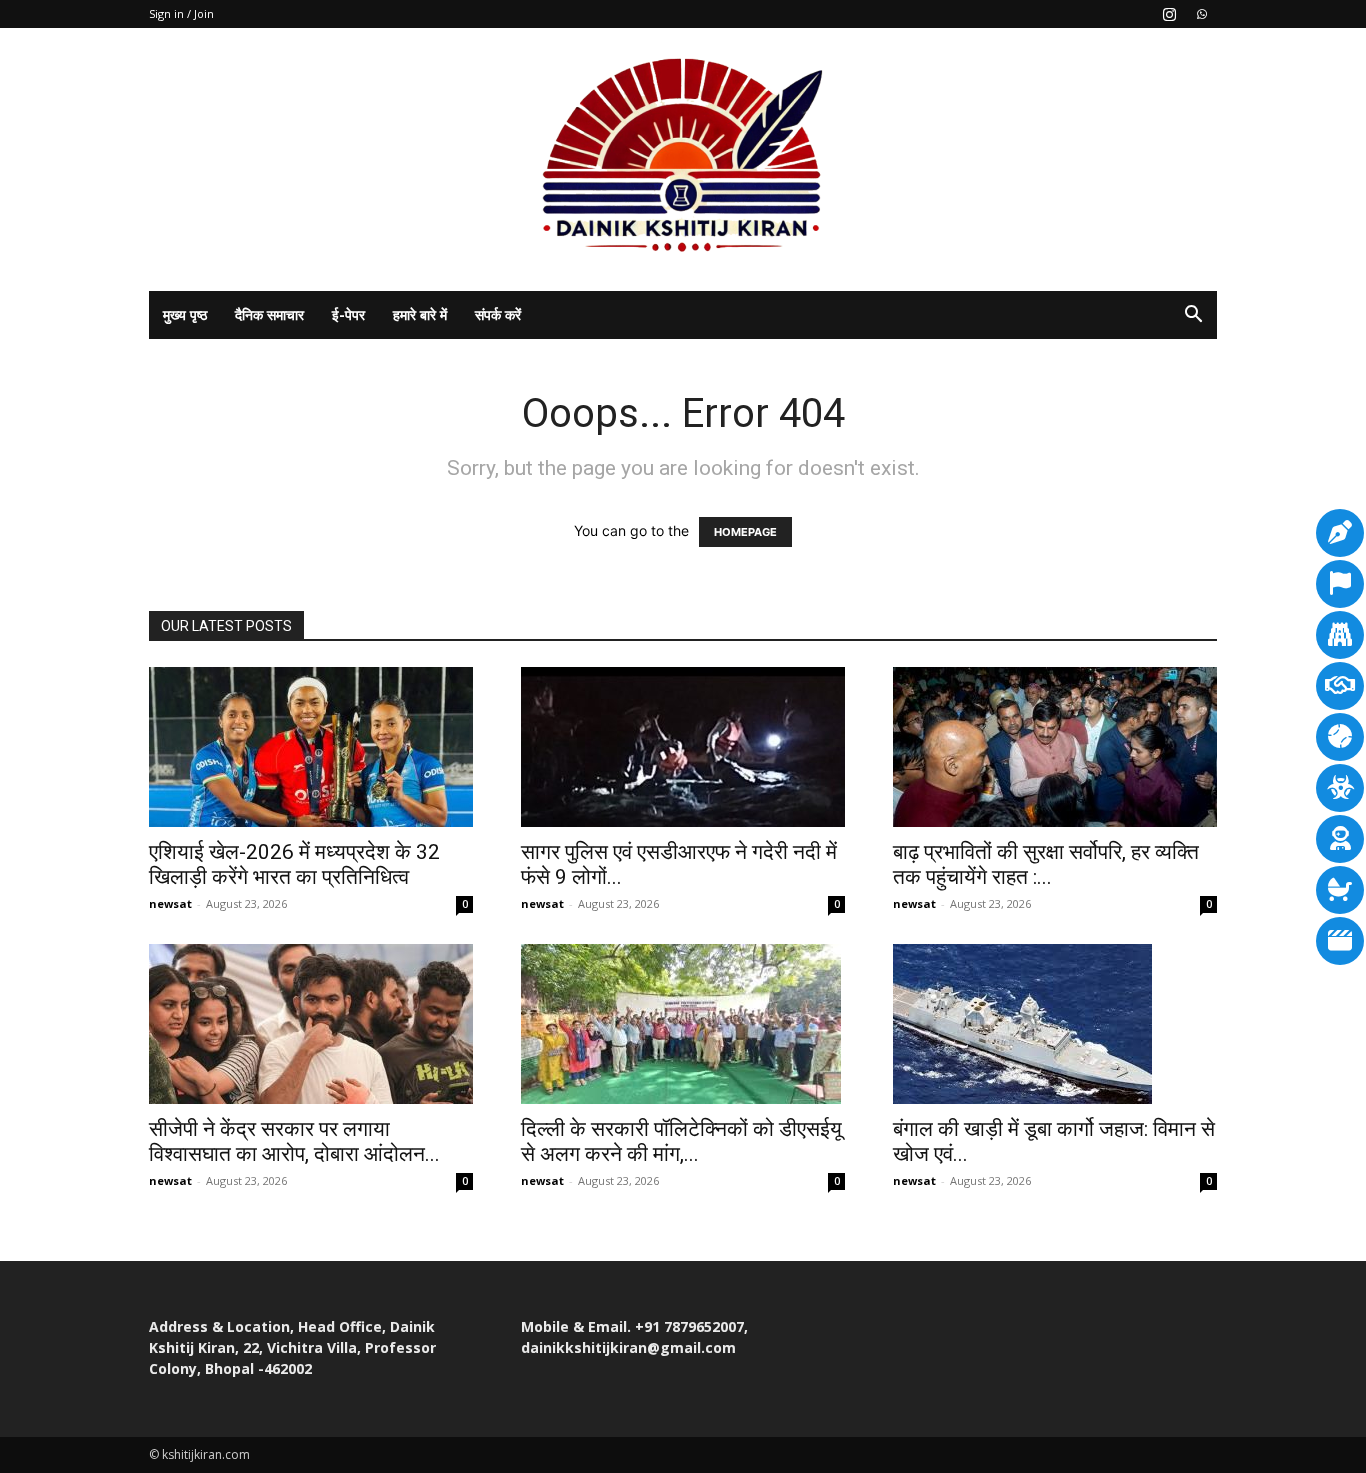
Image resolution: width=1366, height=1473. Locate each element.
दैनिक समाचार (269, 314)
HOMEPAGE (745, 532)
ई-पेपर (348, 314)
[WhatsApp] (1202, 14)
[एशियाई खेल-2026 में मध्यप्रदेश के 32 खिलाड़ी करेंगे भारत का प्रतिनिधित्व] (311, 747)
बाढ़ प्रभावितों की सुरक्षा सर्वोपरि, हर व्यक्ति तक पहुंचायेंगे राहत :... (1046, 864)
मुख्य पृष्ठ (185, 314)
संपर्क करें (498, 314)
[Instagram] (1169, 14)
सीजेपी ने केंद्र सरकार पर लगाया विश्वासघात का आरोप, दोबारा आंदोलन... (294, 1141)
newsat (170, 903)
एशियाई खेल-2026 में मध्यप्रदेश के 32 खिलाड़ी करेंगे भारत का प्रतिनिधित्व (294, 864)
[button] (1193, 316)
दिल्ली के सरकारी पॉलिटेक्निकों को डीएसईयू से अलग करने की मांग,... (681, 1141)
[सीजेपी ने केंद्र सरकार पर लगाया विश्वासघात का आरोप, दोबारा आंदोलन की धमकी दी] (311, 1024)
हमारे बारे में (420, 314)
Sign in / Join (181, 13)
